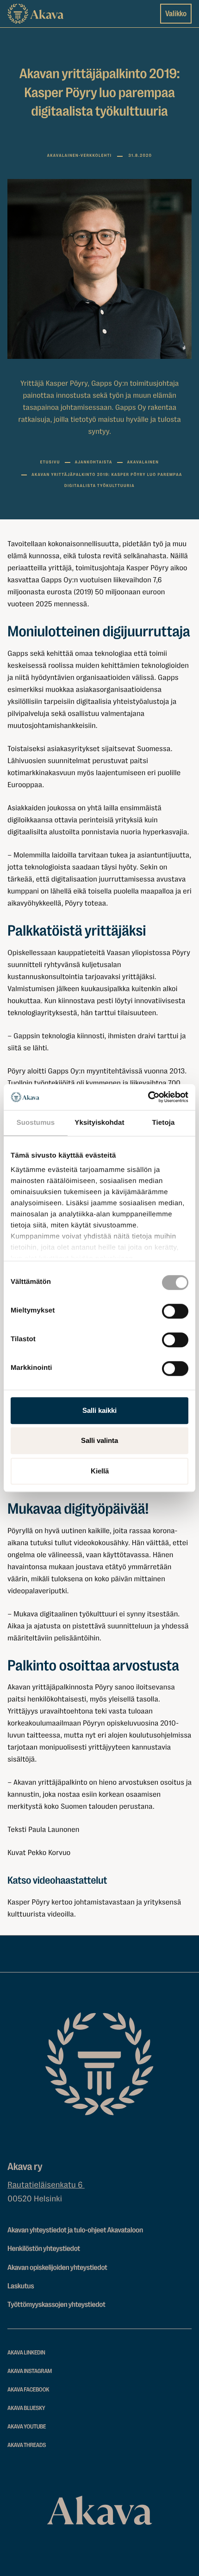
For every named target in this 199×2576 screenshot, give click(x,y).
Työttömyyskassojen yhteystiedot (56, 2305)
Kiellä (100, 1471)
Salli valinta (99, 1440)
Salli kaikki (99, 1410)
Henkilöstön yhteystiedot (44, 2249)
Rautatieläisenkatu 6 (46, 2185)
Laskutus (21, 2286)
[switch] (175, 1309)
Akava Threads (27, 2445)
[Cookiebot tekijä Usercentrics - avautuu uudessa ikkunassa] (148, 1097)
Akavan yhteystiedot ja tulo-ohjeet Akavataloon (75, 2230)
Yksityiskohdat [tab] (99, 1123)
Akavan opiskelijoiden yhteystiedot (57, 2268)
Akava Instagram (30, 2371)
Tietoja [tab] (164, 1123)
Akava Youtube (27, 2427)
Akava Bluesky (26, 2408)
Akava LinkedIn (26, 2353)
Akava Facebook (28, 2390)
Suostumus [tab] (36, 1123)
